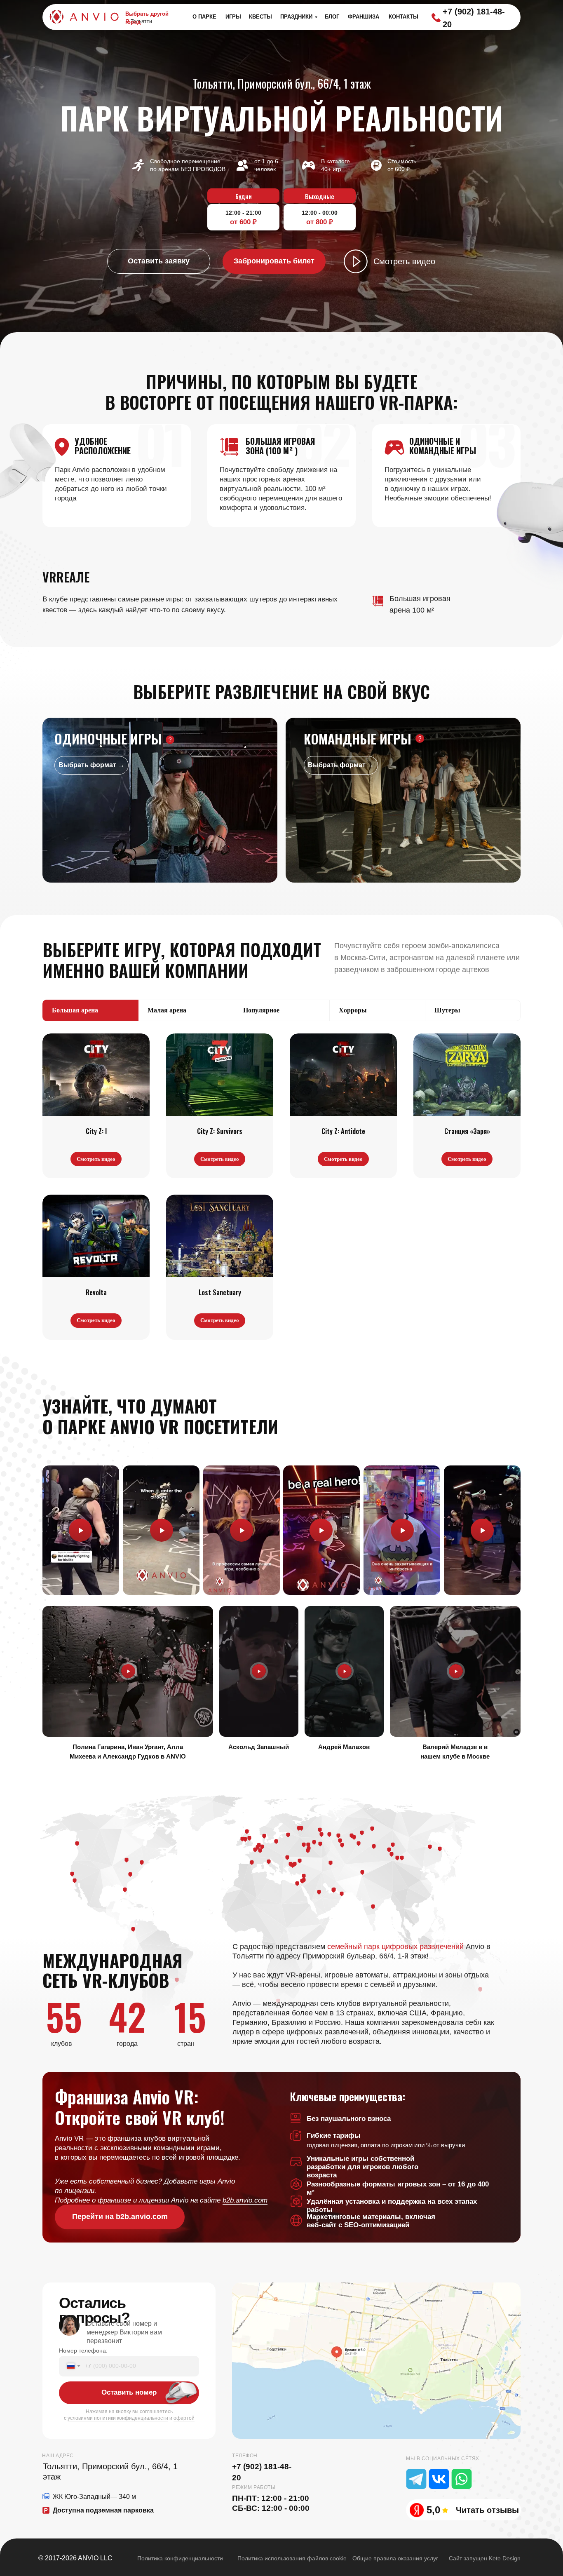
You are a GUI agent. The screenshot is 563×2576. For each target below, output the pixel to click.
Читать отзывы (487, 2510)
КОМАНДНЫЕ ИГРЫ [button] (358, 739)
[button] (159, 261)
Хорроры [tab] (353, 1010)
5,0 (433, 2510)
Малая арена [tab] (167, 1010)
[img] (376, 2361)
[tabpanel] (281, 1190)
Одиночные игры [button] (108, 739)
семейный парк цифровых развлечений (395, 1947)
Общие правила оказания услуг (395, 2558)
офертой (184, 2418)
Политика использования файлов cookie (292, 2558)
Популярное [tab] (261, 1010)
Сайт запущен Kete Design (485, 2558)
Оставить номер (129, 2392)
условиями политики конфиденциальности (118, 2418)
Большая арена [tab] (75, 1010)
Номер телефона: (83, 2351)
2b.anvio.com (247, 2200)
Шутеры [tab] (447, 1010)
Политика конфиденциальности (180, 2558)
